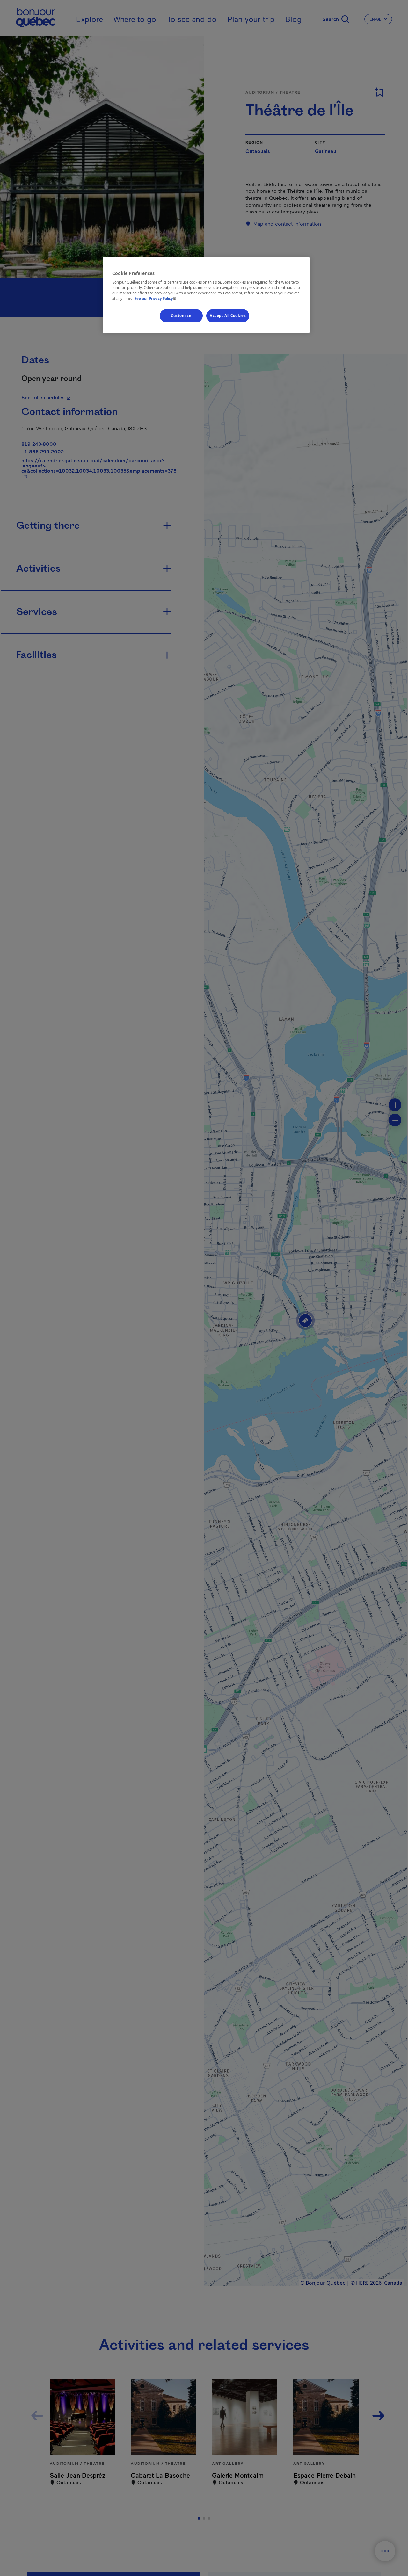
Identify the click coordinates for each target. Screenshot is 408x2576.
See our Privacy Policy (156, 299)
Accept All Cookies (228, 316)
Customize (181, 316)
